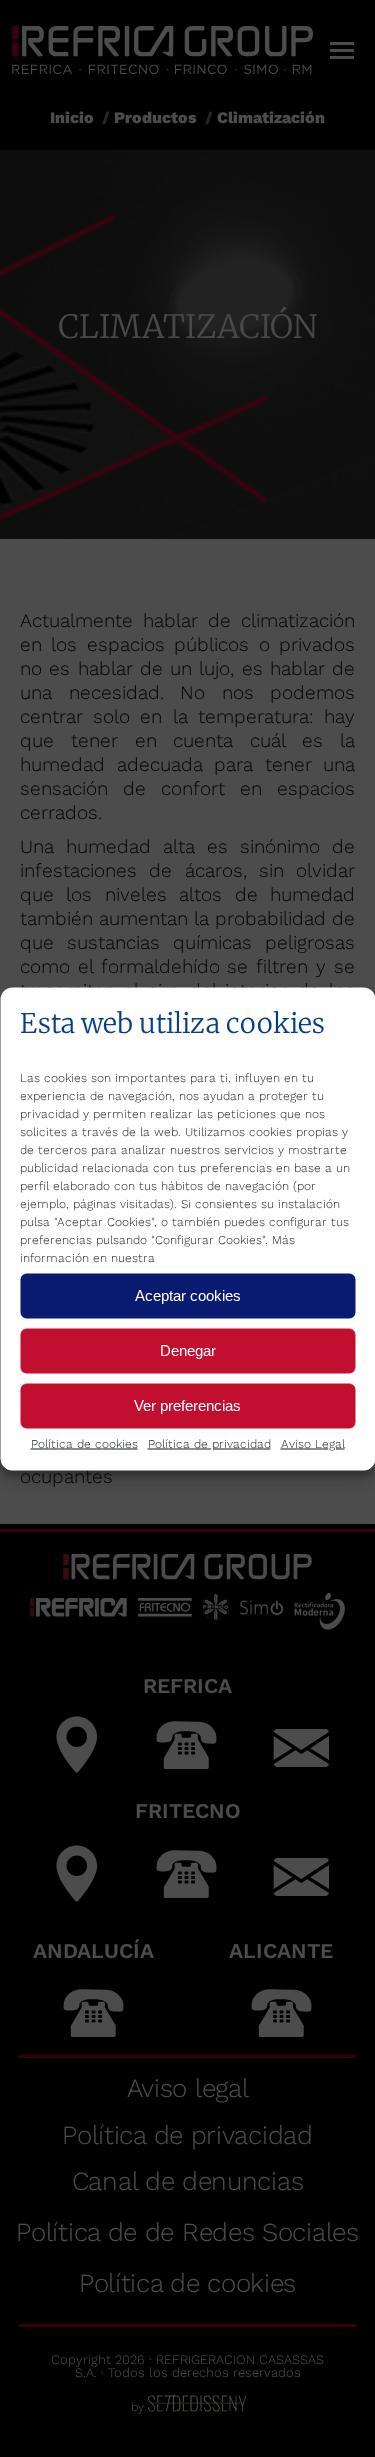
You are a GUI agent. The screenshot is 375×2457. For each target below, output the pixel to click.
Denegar (188, 1350)
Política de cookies (84, 1443)
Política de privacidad (209, 1443)
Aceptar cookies (188, 1295)
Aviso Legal (313, 1443)
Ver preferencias (187, 1405)
